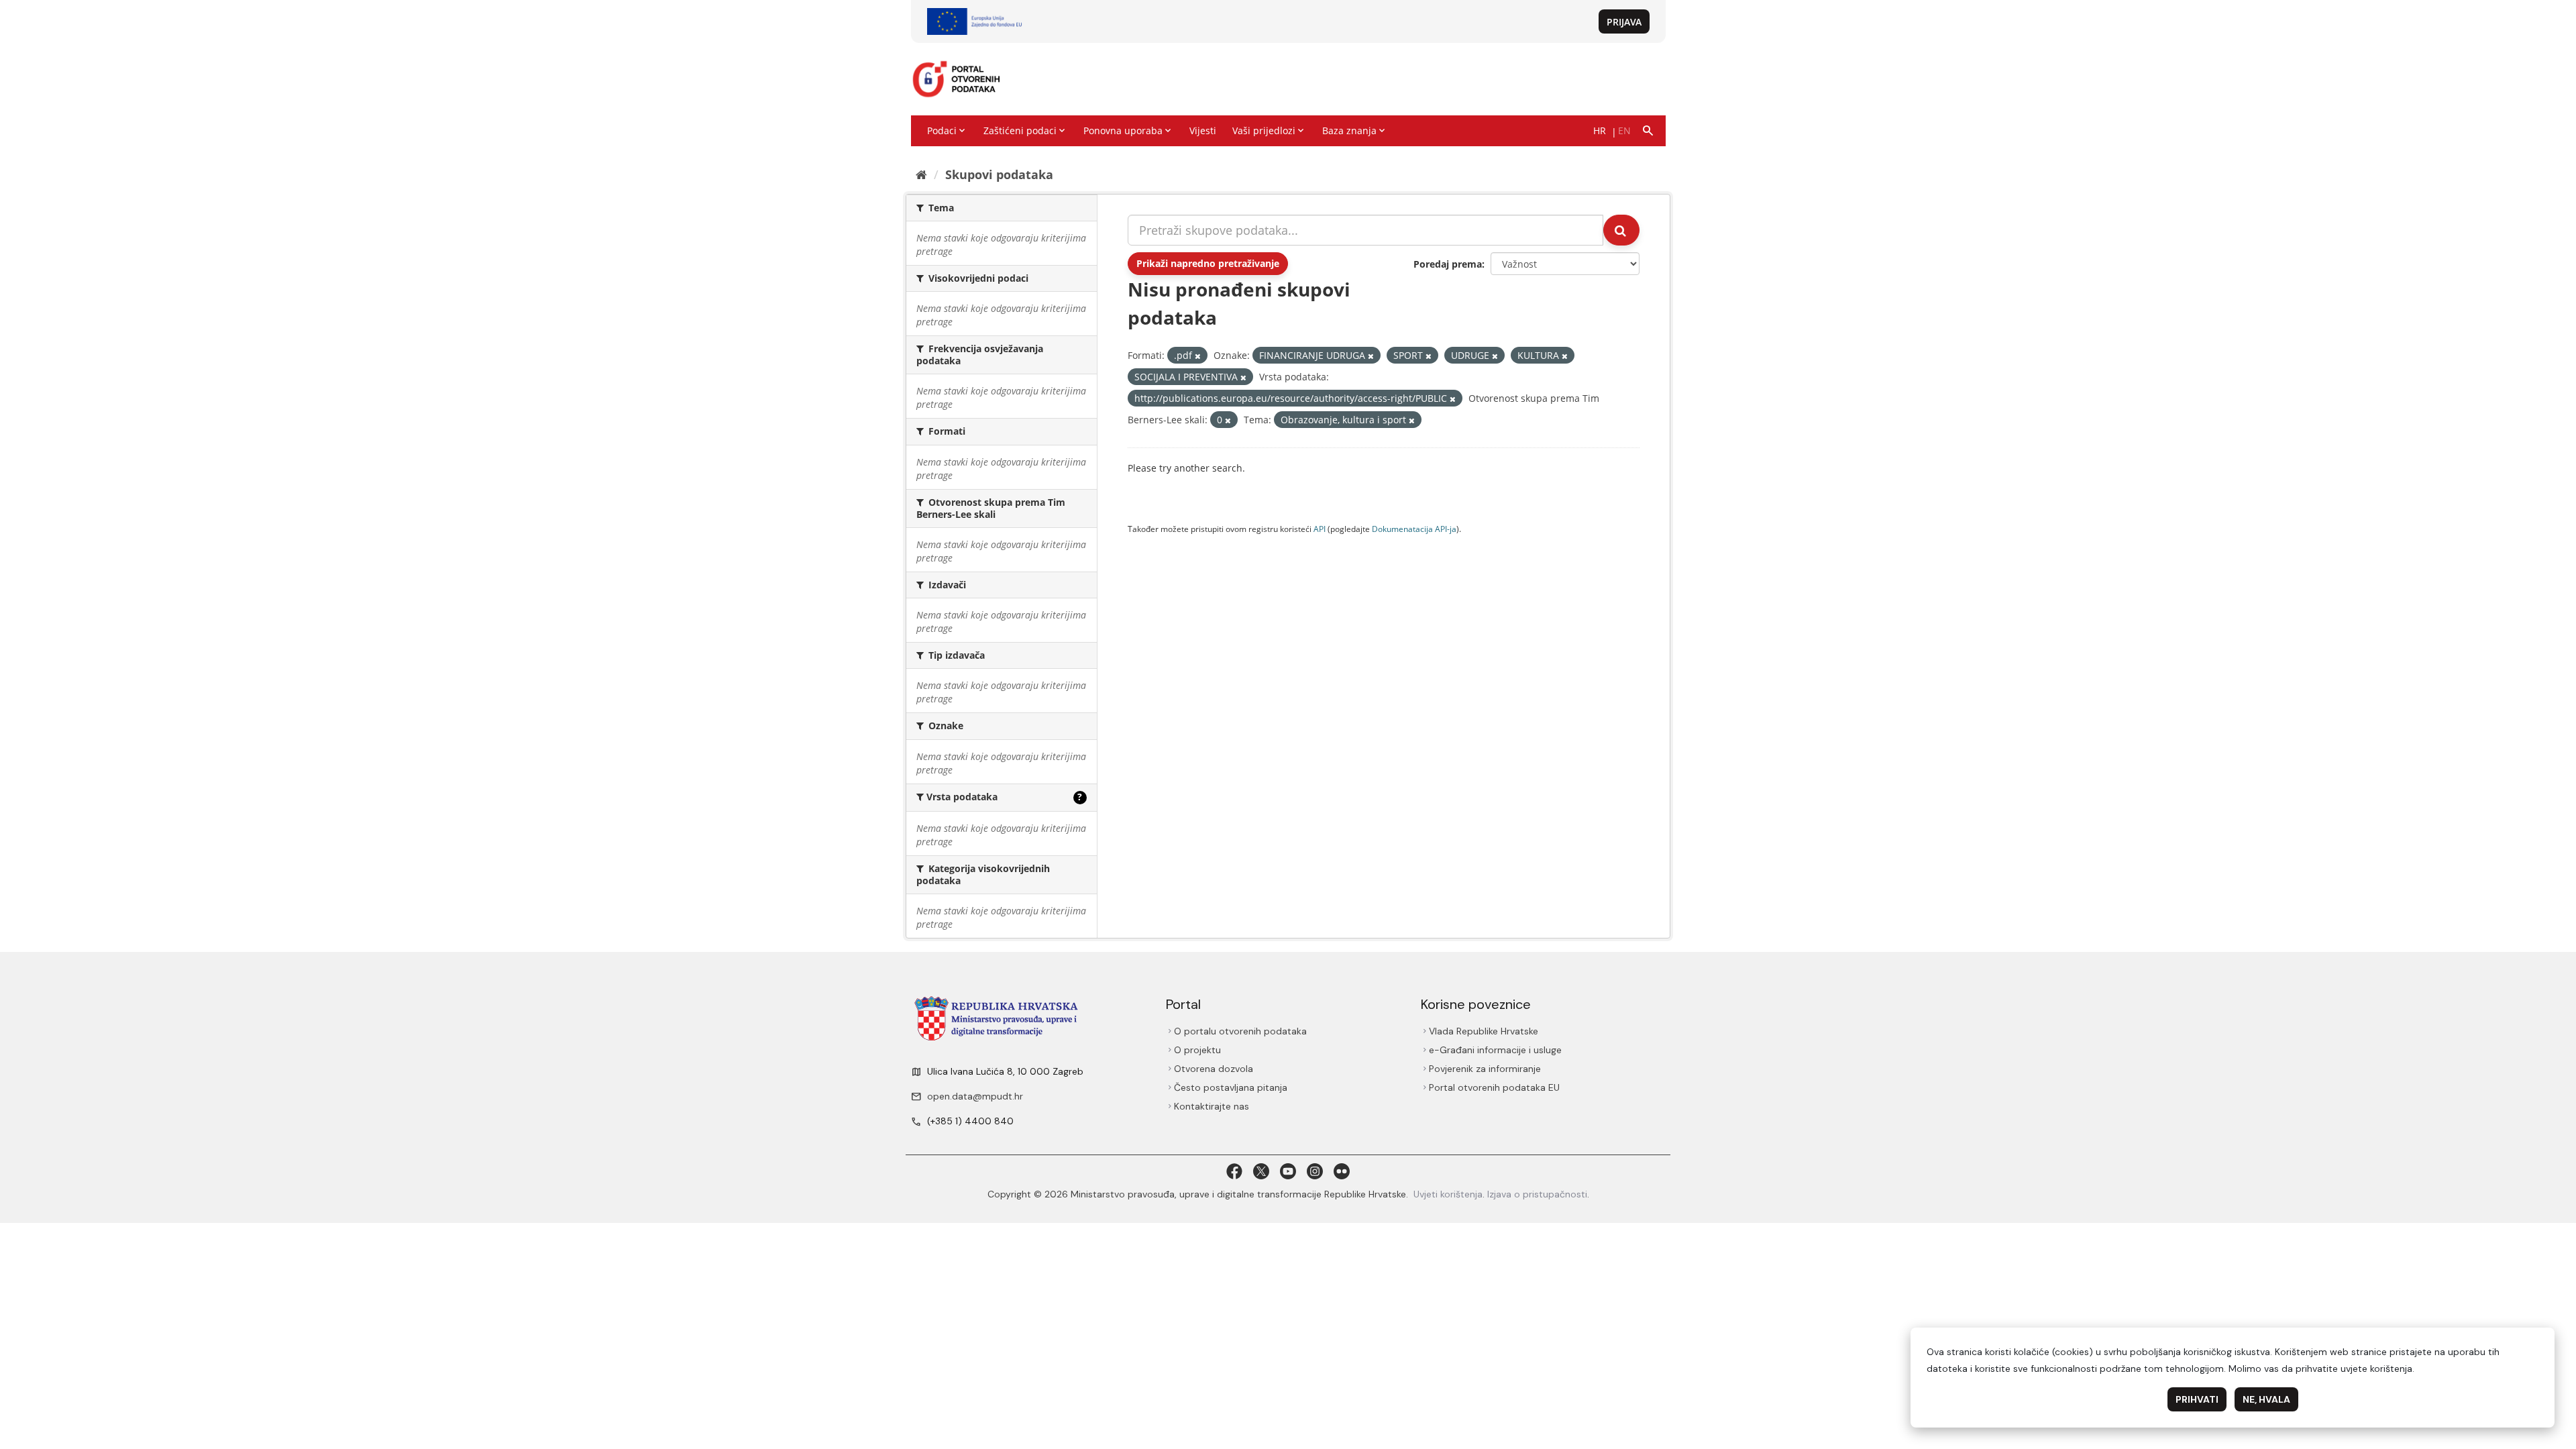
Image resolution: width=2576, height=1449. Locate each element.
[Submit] (1621, 230)
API (1320, 529)
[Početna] (921, 174)
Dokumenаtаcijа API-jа (1414, 529)
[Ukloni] (1198, 356)
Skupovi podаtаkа (999, 174)
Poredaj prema (1448, 264)
